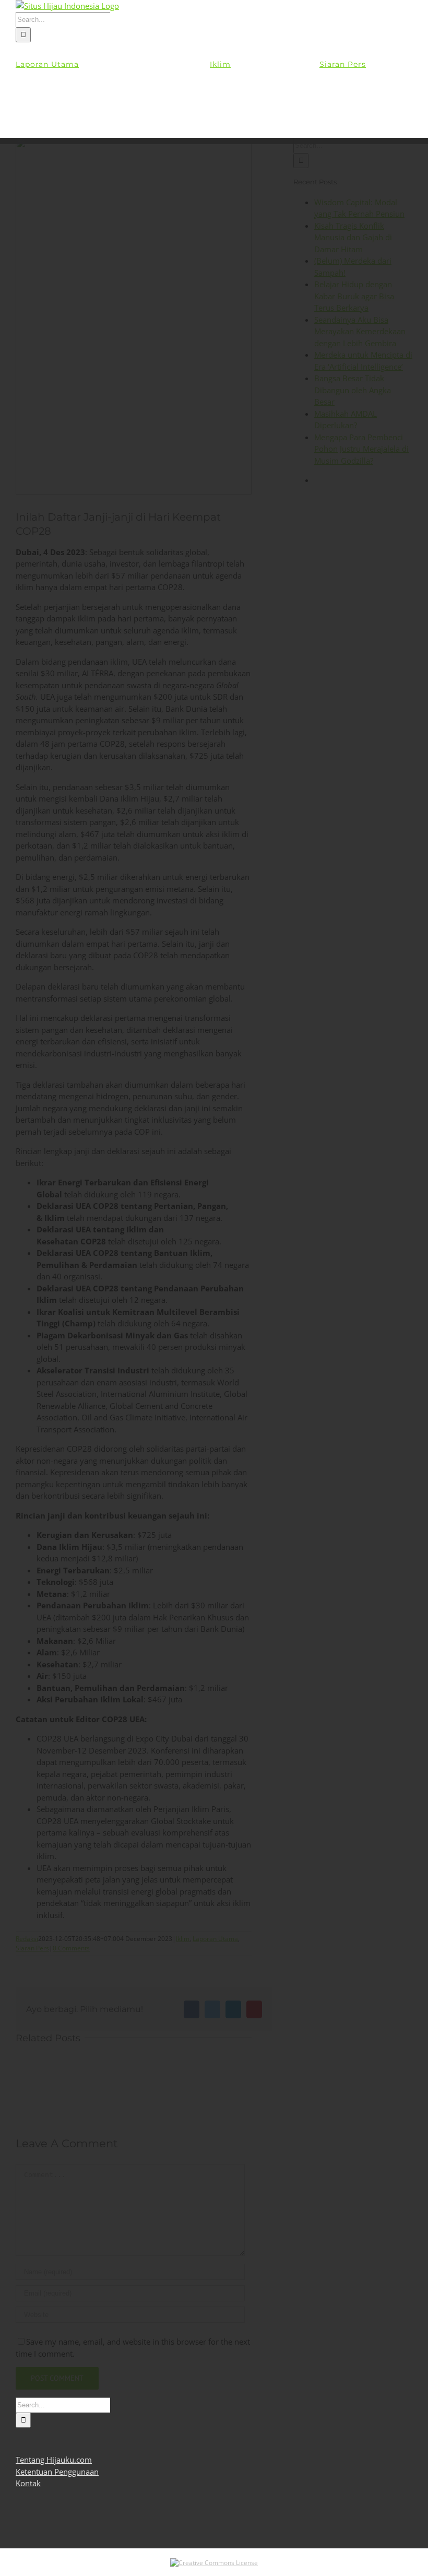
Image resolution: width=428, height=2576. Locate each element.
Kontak (28, 2483)
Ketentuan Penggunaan (57, 2472)
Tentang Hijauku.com (54, 2460)
